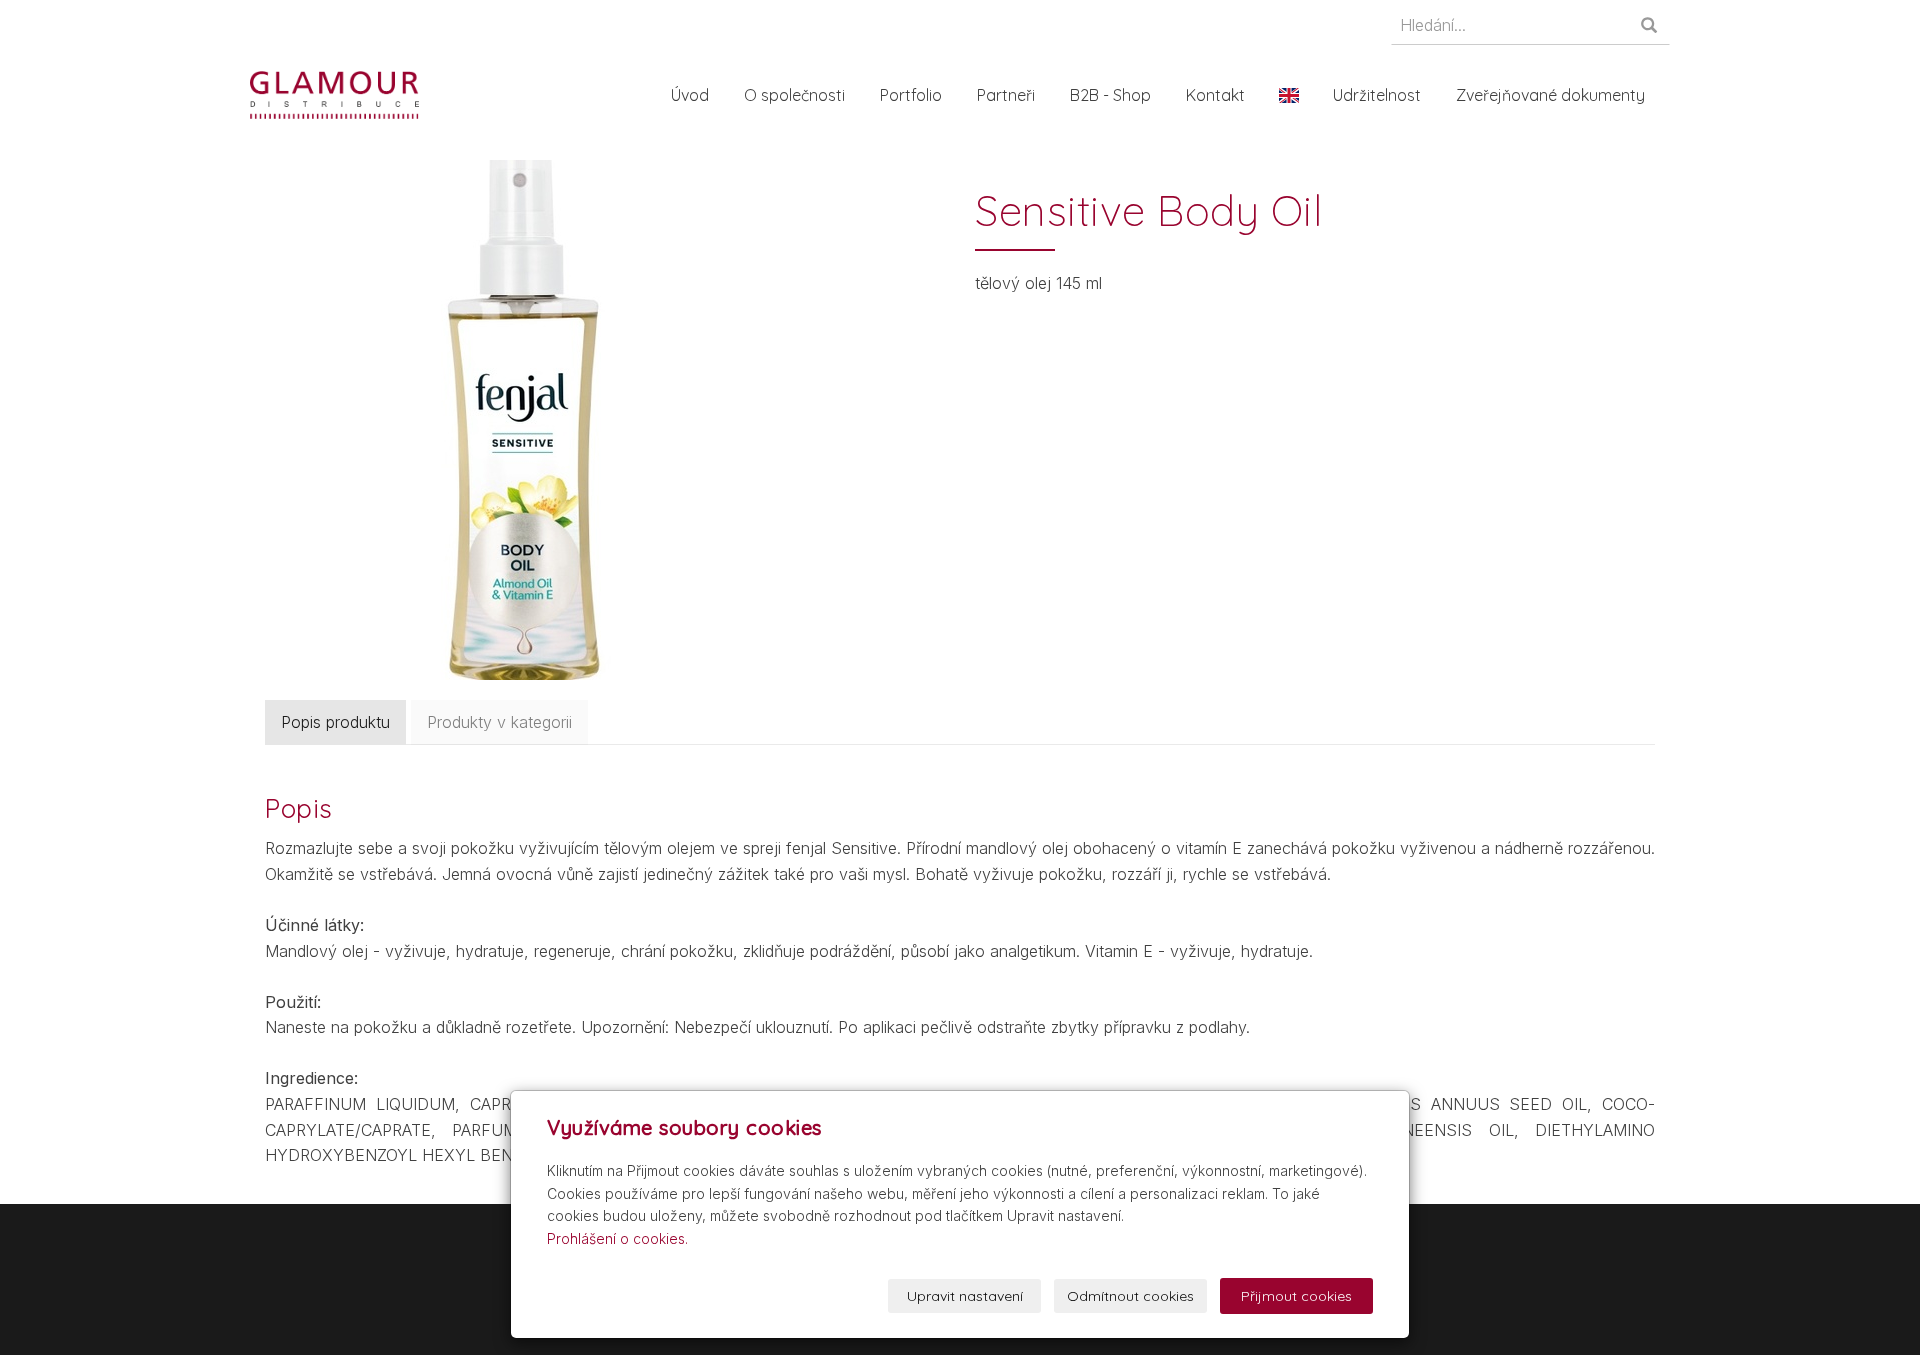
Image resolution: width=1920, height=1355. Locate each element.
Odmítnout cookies (1130, 1296)
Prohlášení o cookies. (617, 1238)
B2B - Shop (1110, 95)
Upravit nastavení (965, 1296)
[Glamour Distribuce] (334, 93)
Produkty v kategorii (499, 722)
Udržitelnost (1377, 95)
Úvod (690, 95)
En (1289, 95)
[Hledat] (1650, 26)
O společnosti (794, 95)
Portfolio (911, 95)
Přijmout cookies (1296, 1296)
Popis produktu (335, 722)
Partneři (1006, 95)
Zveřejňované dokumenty (1550, 95)
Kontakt (1215, 95)
